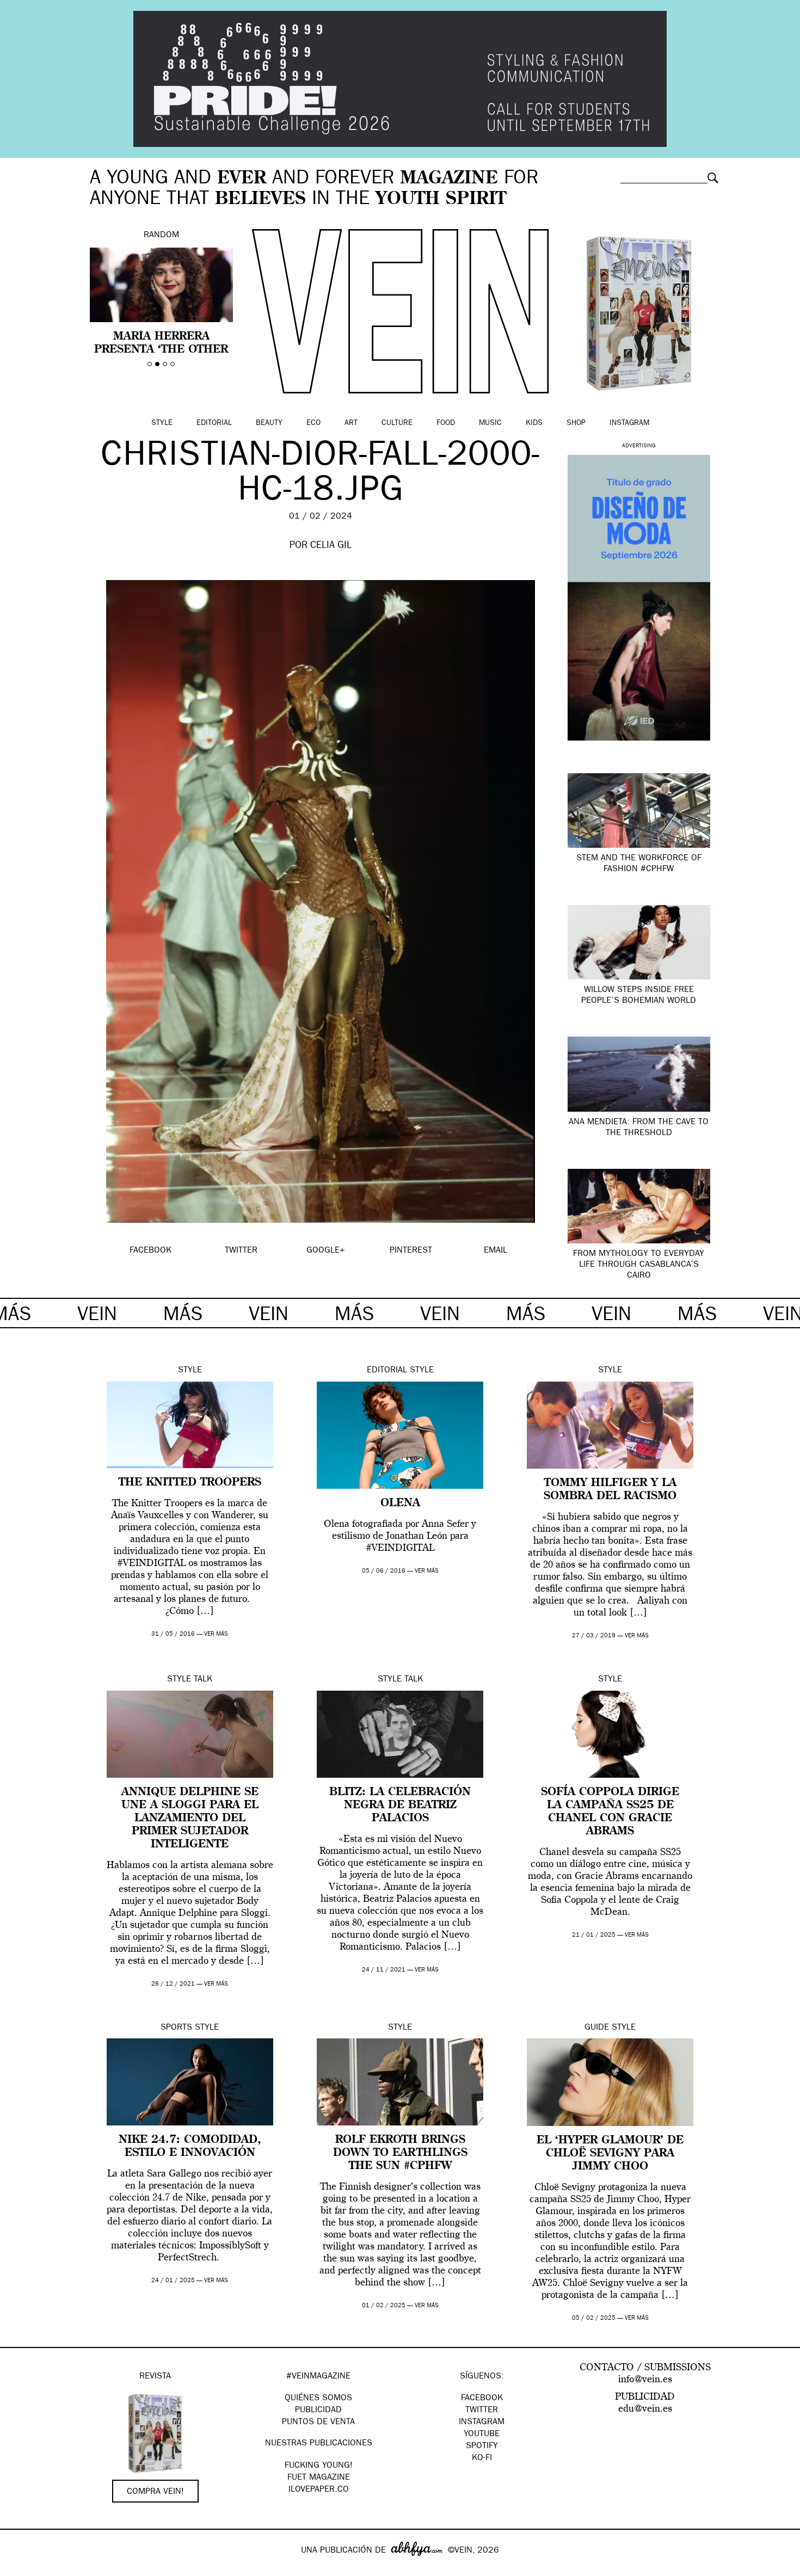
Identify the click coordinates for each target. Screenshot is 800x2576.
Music (490, 423)
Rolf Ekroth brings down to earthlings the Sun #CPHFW (400, 2153)
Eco (313, 423)
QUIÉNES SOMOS (318, 2399)
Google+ (20, 2569)
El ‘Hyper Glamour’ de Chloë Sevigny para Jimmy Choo (610, 2154)
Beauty (269, 423)
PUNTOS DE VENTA (318, 2423)
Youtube (482, 2435)
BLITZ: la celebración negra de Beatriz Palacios (400, 1805)
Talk (203, 1680)
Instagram (629, 423)
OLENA (400, 1503)
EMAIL (496, 1251)
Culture (397, 423)
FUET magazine (319, 2478)
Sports (176, 2028)
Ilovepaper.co (319, 2490)
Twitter (482, 2411)
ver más (216, 1634)
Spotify (482, 2446)
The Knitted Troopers (190, 1483)
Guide (597, 2028)
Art (351, 423)
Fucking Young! (319, 2466)
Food (446, 423)
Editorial (214, 423)
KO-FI (482, 2458)
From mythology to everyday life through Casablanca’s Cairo (639, 1265)
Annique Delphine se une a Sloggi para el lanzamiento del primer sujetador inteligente (190, 1819)
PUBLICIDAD (318, 2411)
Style (162, 423)
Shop (576, 423)
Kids (534, 423)
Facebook (482, 2399)
